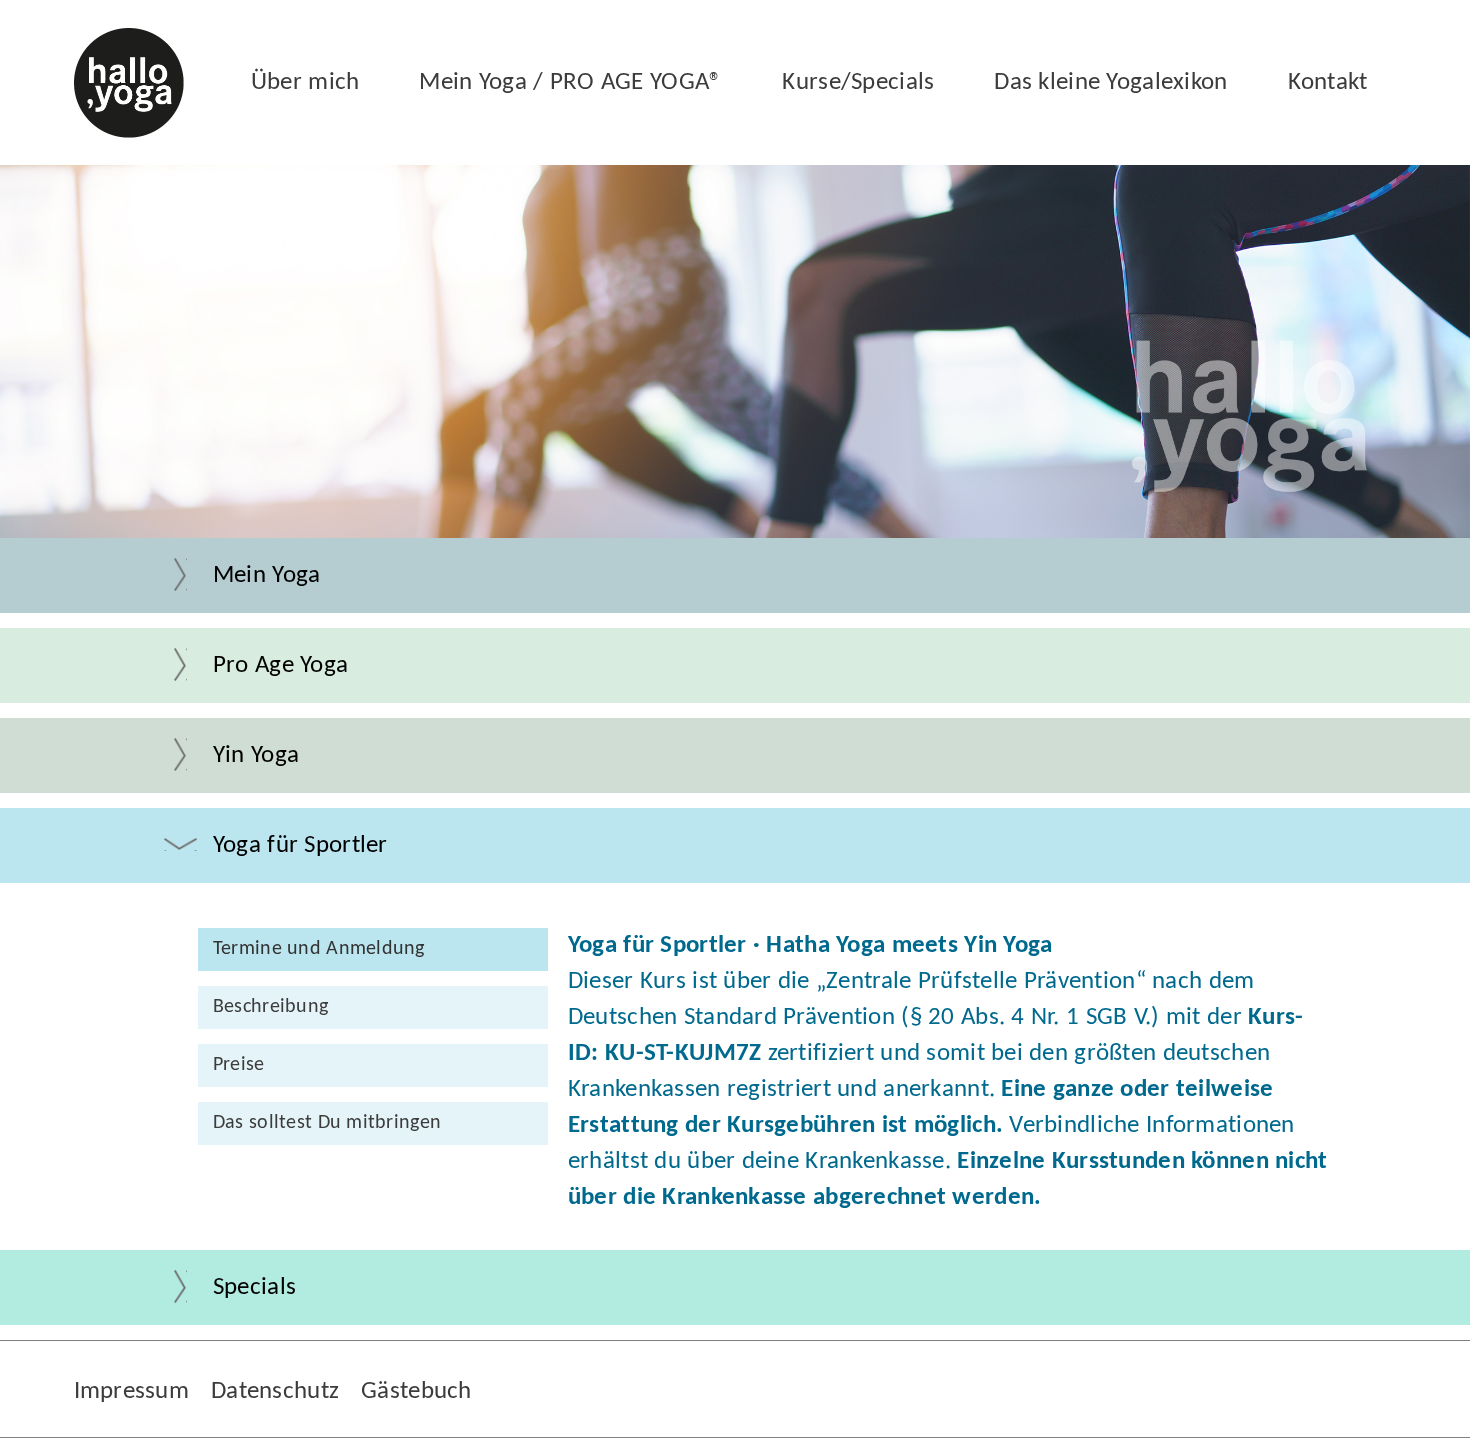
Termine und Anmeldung (319, 949)
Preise (239, 1065)
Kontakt (1328, 82)
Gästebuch (416, 1391)
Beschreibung (270, 1007)
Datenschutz (275, 1391)
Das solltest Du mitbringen (327, 1123)
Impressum (132, 1391)
